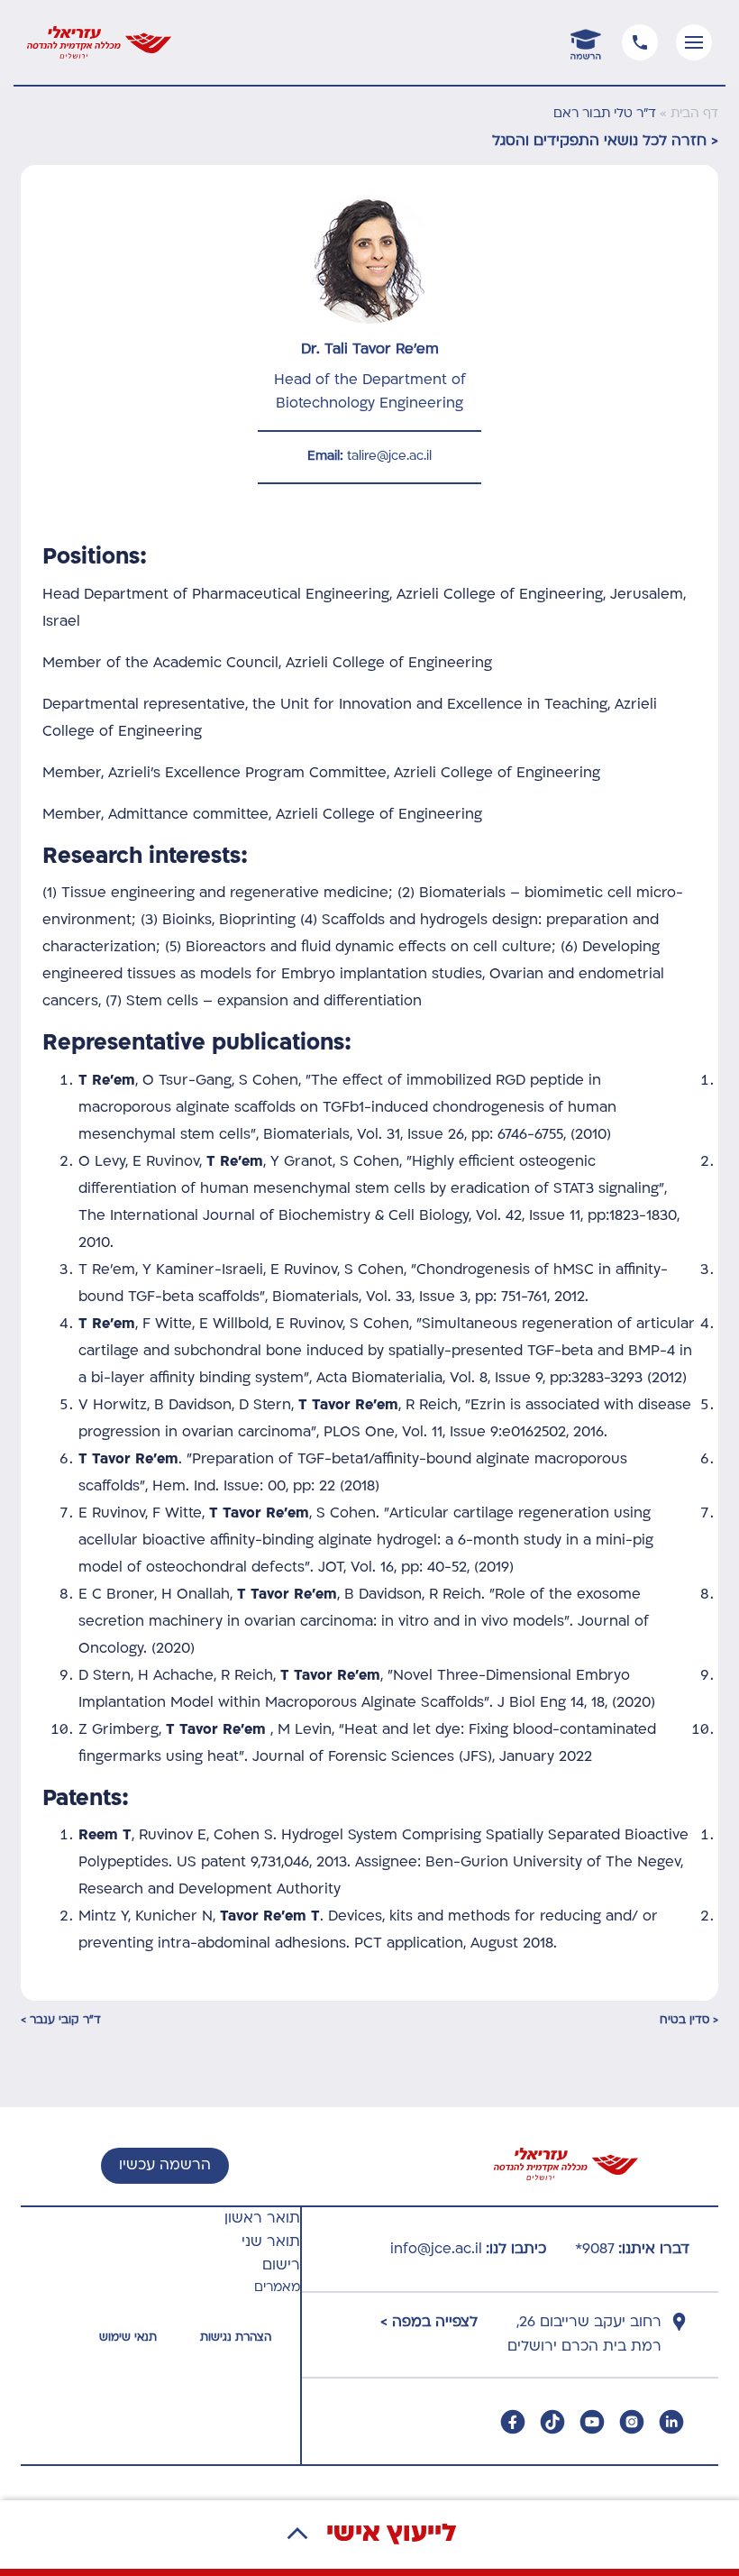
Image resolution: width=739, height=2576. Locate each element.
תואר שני (271, 2242)
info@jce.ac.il (436, 2250)
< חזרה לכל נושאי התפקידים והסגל (605, 142)
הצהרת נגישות (236, 2338)
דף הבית (694, 114)
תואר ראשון (262, 2219)
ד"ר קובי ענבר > (61, 2021)
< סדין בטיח (689, 2021)
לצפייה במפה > (429, 2323)
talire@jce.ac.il (389, 457)
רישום (281, 2266)
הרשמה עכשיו (165, 2166)
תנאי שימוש (128, 2338)
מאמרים (277, 2288)
